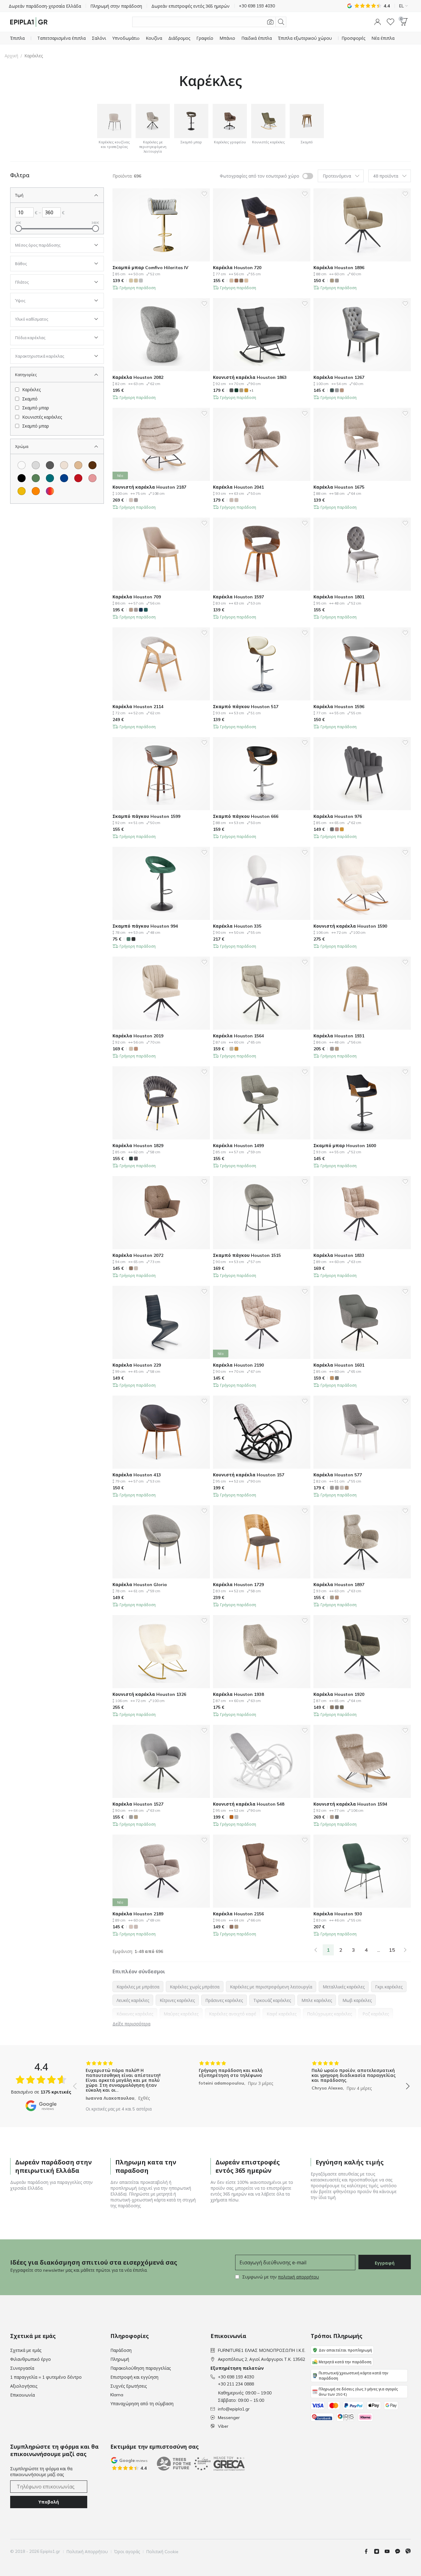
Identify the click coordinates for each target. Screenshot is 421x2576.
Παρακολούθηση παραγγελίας (141, 2368)
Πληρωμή (120, 2359)
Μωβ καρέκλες (357, 2000)
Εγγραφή (385, 2263)
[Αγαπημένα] (390, 22)
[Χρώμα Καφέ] (92, 465)
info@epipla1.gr (234, 2409)
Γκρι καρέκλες (389, 1987)
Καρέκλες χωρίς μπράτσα (195, 1987)
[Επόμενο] (405, 1950)
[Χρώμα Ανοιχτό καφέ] (78, 465)
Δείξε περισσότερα (131, 2024)
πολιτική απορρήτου (298, 2277)
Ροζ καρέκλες (376, 2014)
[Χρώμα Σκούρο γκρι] (50, 465)
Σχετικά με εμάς (26, 2350)
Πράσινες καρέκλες (224, 2000)
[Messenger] (400, 2551)
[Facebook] (369, 2551)
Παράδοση (121, 2350)
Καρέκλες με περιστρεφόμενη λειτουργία (271, 1987)
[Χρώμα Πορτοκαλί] (36, 491)
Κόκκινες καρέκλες (135, 2014)
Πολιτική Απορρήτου (87, 2552)
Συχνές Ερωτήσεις (129, 2386)
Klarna (117, 2395)
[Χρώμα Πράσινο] (36, 478)
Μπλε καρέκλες (317, 2000)
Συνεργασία (22, 2368)
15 (392, 1950)
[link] (316, 1950)
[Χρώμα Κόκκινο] (78, 478)
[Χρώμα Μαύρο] (22, 478)
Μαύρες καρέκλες (181, 2014)
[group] (128, 2082)
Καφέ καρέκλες (282, 2014)
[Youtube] (390, 2551)
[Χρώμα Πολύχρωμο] (50, 491)
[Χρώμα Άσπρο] (22, 465)
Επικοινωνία (22, 2395)
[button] (378, 22)
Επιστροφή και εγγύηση (134, 2377)
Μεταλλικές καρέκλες (344, 1987)
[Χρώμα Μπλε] (64, 478)
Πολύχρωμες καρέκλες (329, 2014)
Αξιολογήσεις (24, 2386)
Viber (223, 2426)
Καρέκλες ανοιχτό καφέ (233, 2014)
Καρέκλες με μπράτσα (138, 1987)
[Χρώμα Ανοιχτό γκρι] (36, 465)
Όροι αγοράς (127, 2552)
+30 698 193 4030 (236, 2377)
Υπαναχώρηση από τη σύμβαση (142, 2404)
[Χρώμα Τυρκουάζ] (50, 478)
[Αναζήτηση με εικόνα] (270, 22)
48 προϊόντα (386, 176)
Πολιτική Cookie (162, 2552)
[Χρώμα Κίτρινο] (22, 491)
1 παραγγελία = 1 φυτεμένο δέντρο (46, 2377)
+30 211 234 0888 (236, 2384)
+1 (251, 390)
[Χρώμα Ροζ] (92, 478)
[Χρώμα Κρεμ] (64, 465)
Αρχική (11, 56)
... (379, 1950)
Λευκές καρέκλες (133, 2000)
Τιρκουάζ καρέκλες (272, 2000)
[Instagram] (379, 2551)
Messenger (229, 2418)
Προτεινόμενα (337, 176)
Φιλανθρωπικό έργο (31, 2359)
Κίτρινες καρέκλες (177, 2000)
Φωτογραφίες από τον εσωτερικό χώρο (260, 176)
